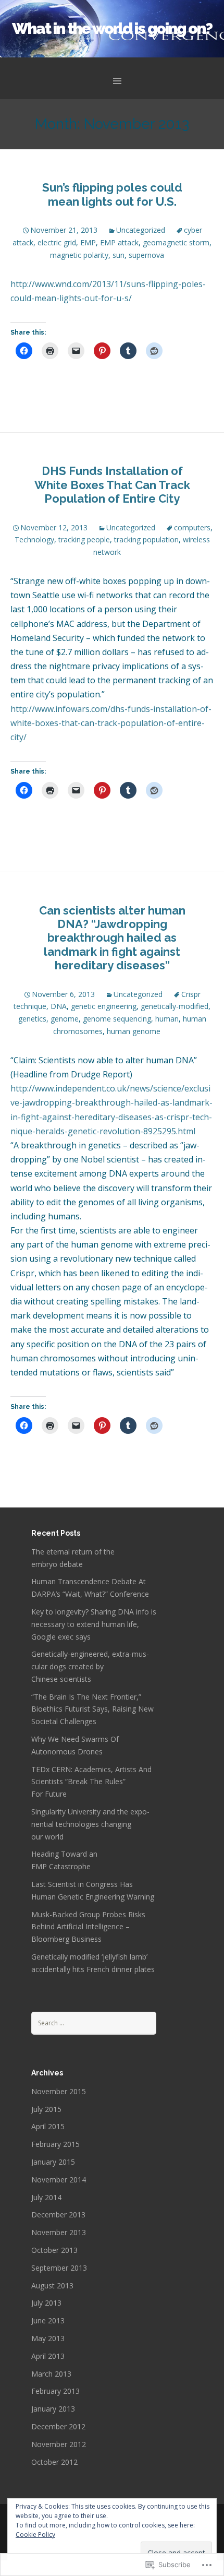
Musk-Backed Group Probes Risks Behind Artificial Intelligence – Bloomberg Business (88, 1927)
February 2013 (55, 2391)
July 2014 (46, 2197)
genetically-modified (175, 1006)
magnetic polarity (79, 255)
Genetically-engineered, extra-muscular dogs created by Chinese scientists (90, 1666)
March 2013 (51, 2374)
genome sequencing (117, 1019)
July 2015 (46, 2109)
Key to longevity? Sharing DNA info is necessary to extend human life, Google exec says (94, 1624)
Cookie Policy (35, 2535)
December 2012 (58, 2426)
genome (65, 1019)
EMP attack (119, 242)
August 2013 (52, 2286)
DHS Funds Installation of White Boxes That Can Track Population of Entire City (112, 485)
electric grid (57, 242)
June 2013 (48, 2320)
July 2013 (46, 2303)
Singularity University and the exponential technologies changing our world (90, 1824)
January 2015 (53, 2162)
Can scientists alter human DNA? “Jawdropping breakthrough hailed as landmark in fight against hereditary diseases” (112, 938)
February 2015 (55, 2144)
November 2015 (59, 2091)
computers (192, 527)
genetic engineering (104, 1006)
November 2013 (59, 2232)
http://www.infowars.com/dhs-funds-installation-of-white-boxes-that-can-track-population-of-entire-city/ (111, 723)
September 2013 (59, 2268)
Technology (34, 539)
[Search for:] (94, 2022)
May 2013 (48, 2338)
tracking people (84, 539)
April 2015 (48, 2126)
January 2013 (53, 2409)
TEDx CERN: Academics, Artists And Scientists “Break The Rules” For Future (91, 1782)
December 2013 (58, 2215)
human (167, 1019)
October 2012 (54, 2462)
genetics (32, 1019)
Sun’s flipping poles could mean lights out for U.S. (112, 194)
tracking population (146, 539)
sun (119, 255)
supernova (146, 255)
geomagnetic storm (176, 242)
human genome (134, 1031)
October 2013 (54, 2250)
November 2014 (59, 2180)
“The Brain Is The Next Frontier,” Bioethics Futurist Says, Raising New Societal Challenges (92, 1709)
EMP (88, 242)
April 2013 (48, 2356)
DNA (59, 1006)
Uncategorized (141, 230)
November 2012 (59, 2444)
